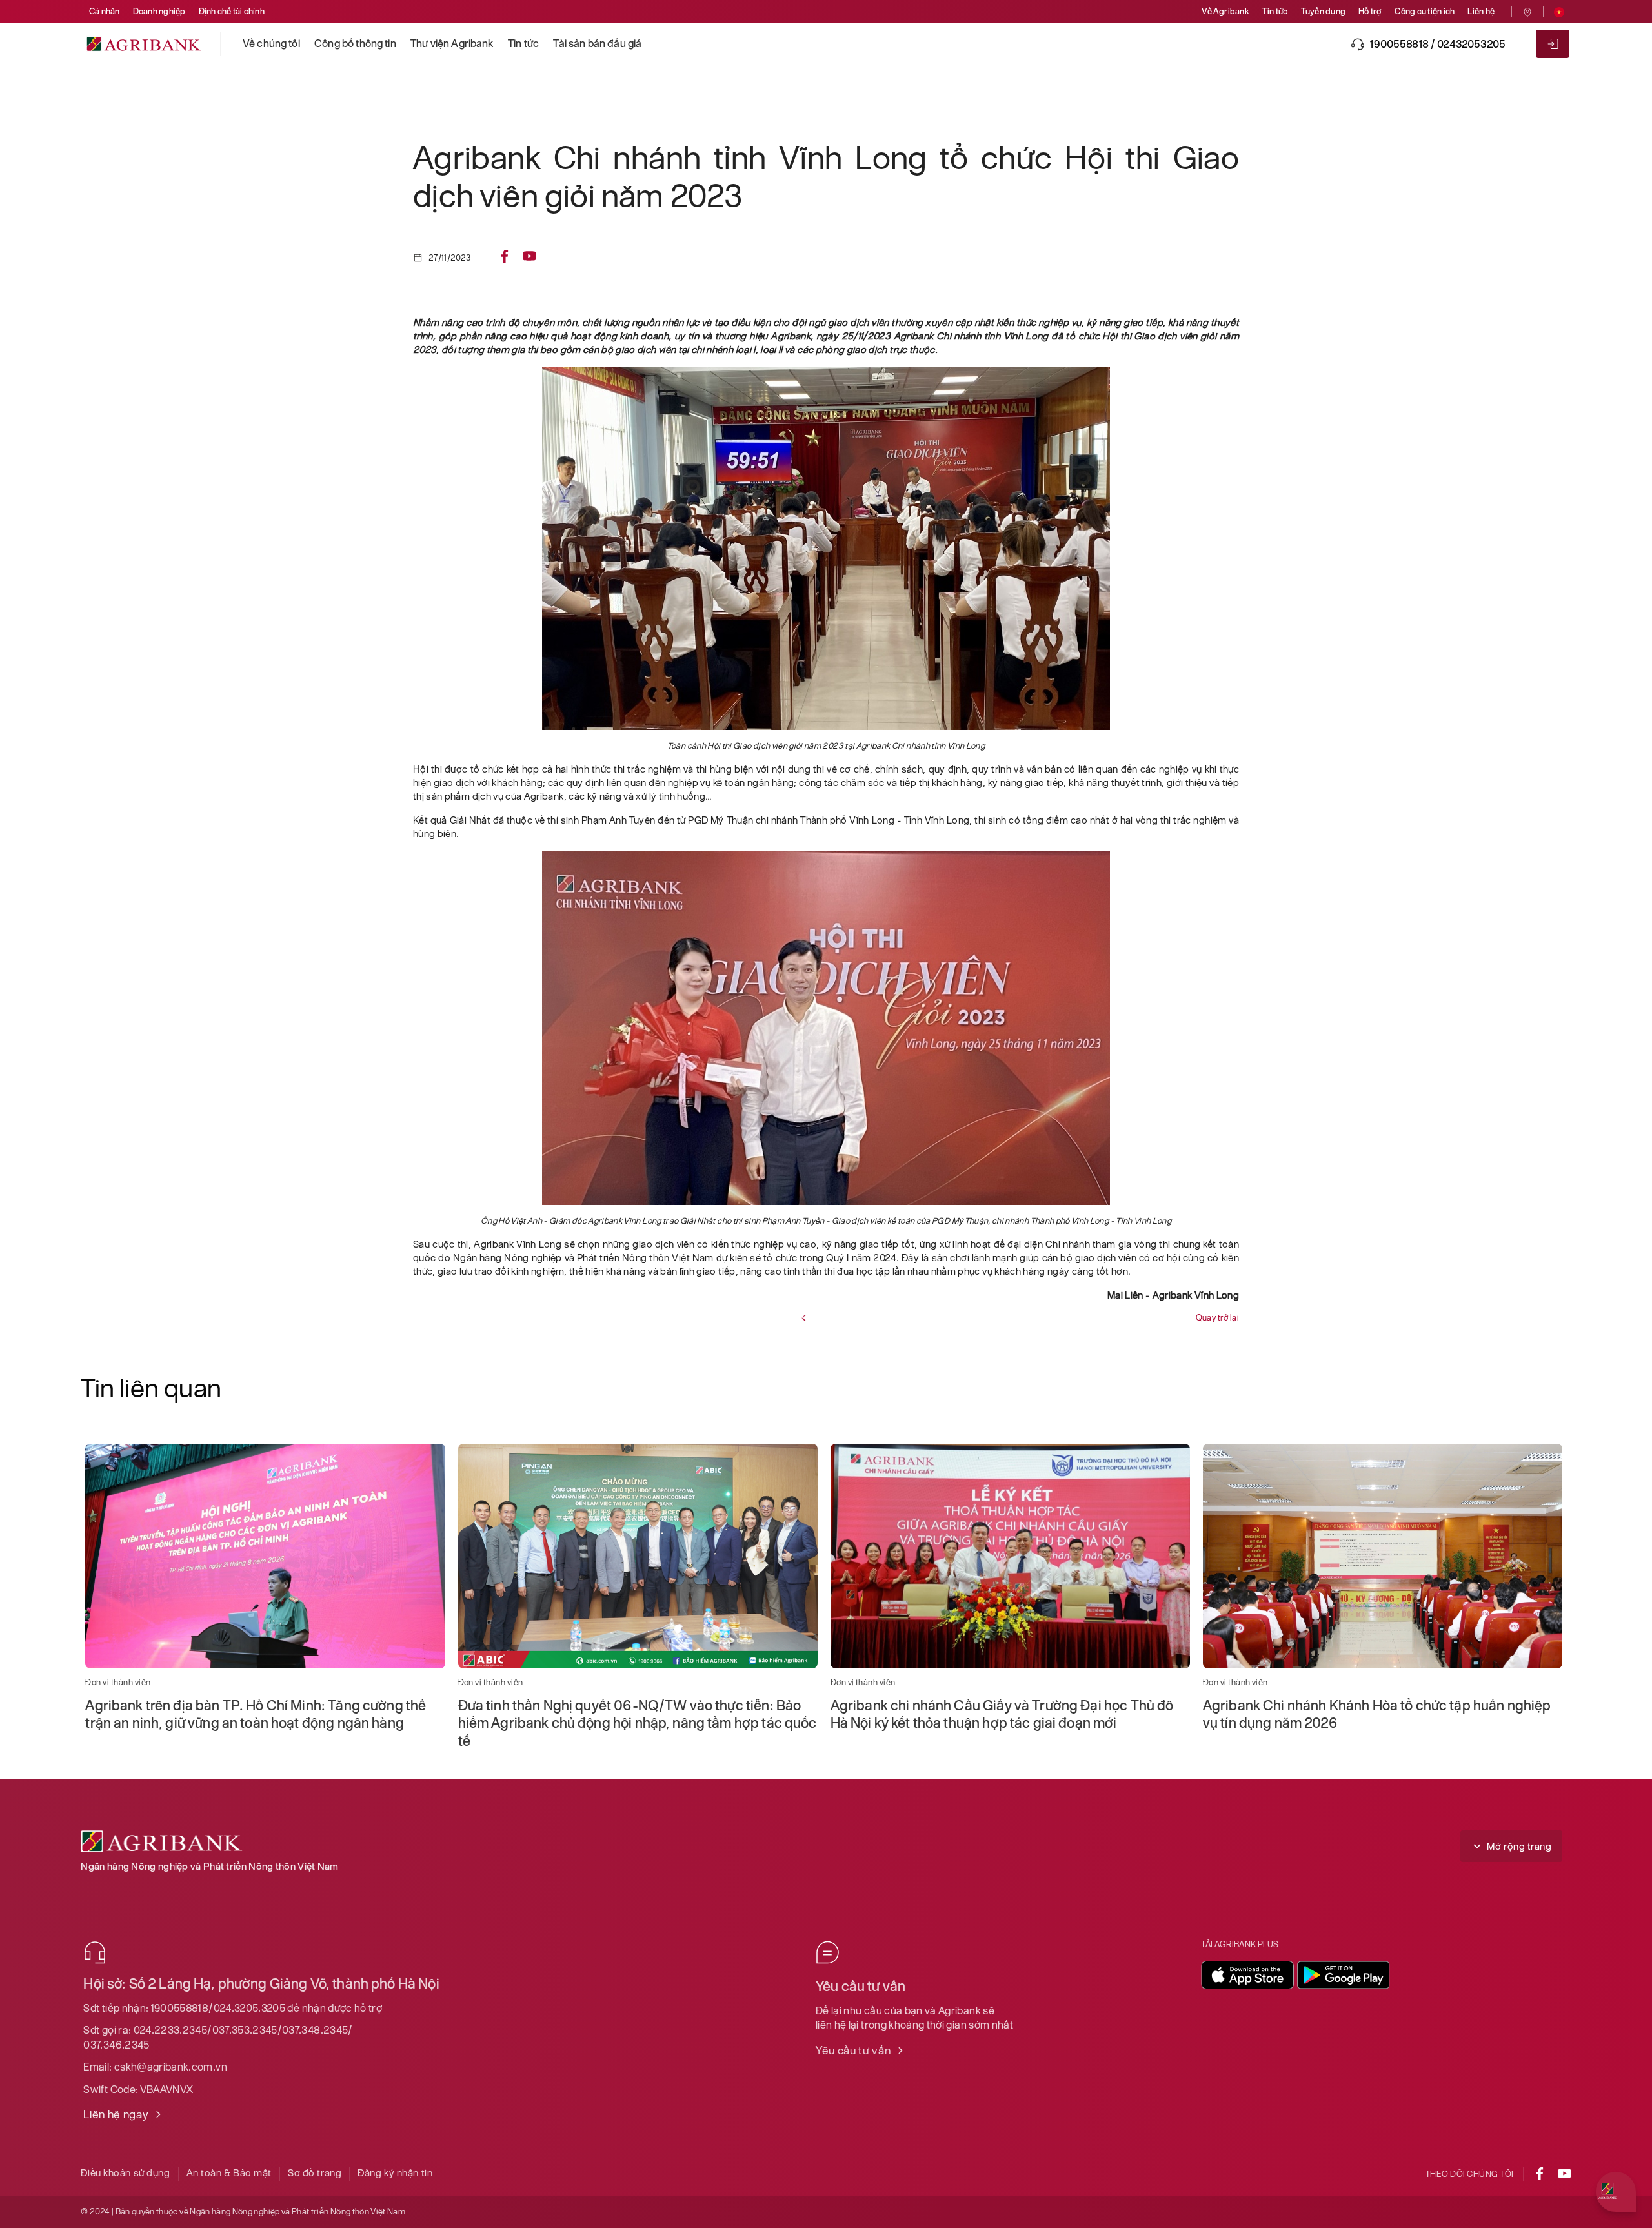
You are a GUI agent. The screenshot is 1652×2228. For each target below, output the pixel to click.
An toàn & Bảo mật (229, 2173)
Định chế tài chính (232, 11)
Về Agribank (1225, 11)
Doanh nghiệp (159, 11)
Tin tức (1275, 11)
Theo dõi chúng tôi (1470, 2174)
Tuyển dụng (1323, 11)
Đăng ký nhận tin (395, 2173)
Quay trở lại (1217, 1318)
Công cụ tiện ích (1425, 11)
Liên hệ (1481, 11)
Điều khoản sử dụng (125, 2173)
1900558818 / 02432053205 (1438, 44)
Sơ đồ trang (315, 2173)
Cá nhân (105, 11)
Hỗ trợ (1370, 11)
